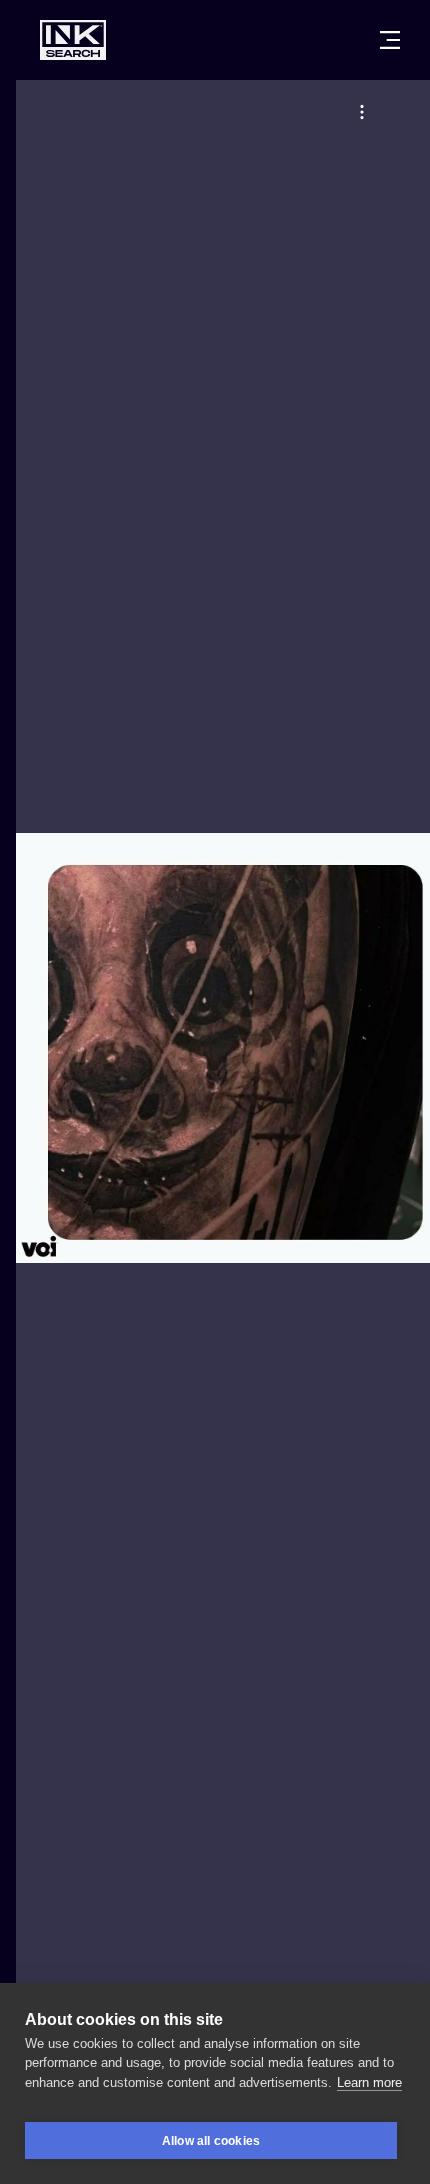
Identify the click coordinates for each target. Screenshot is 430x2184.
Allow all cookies (211, 2141)
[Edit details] (362, 112)
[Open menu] (390, 40)
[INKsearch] (73, 40)
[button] (362, 112)
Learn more (369, 2082)
